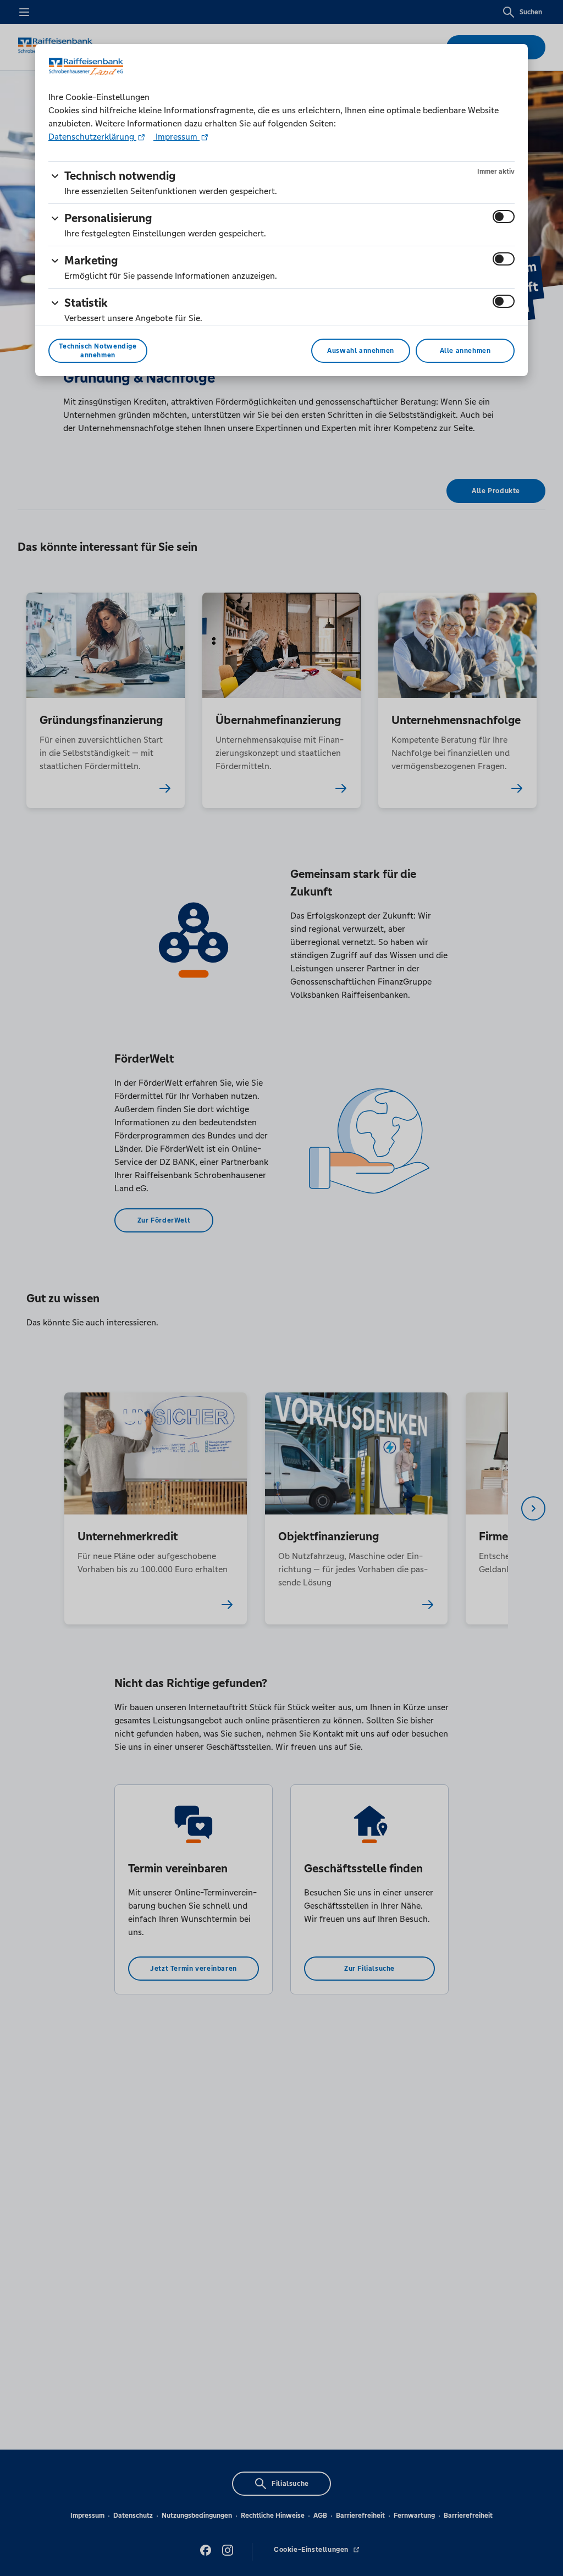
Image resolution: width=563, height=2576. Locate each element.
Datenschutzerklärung (92, 137)
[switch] (504, 217)
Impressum (176, 137)
